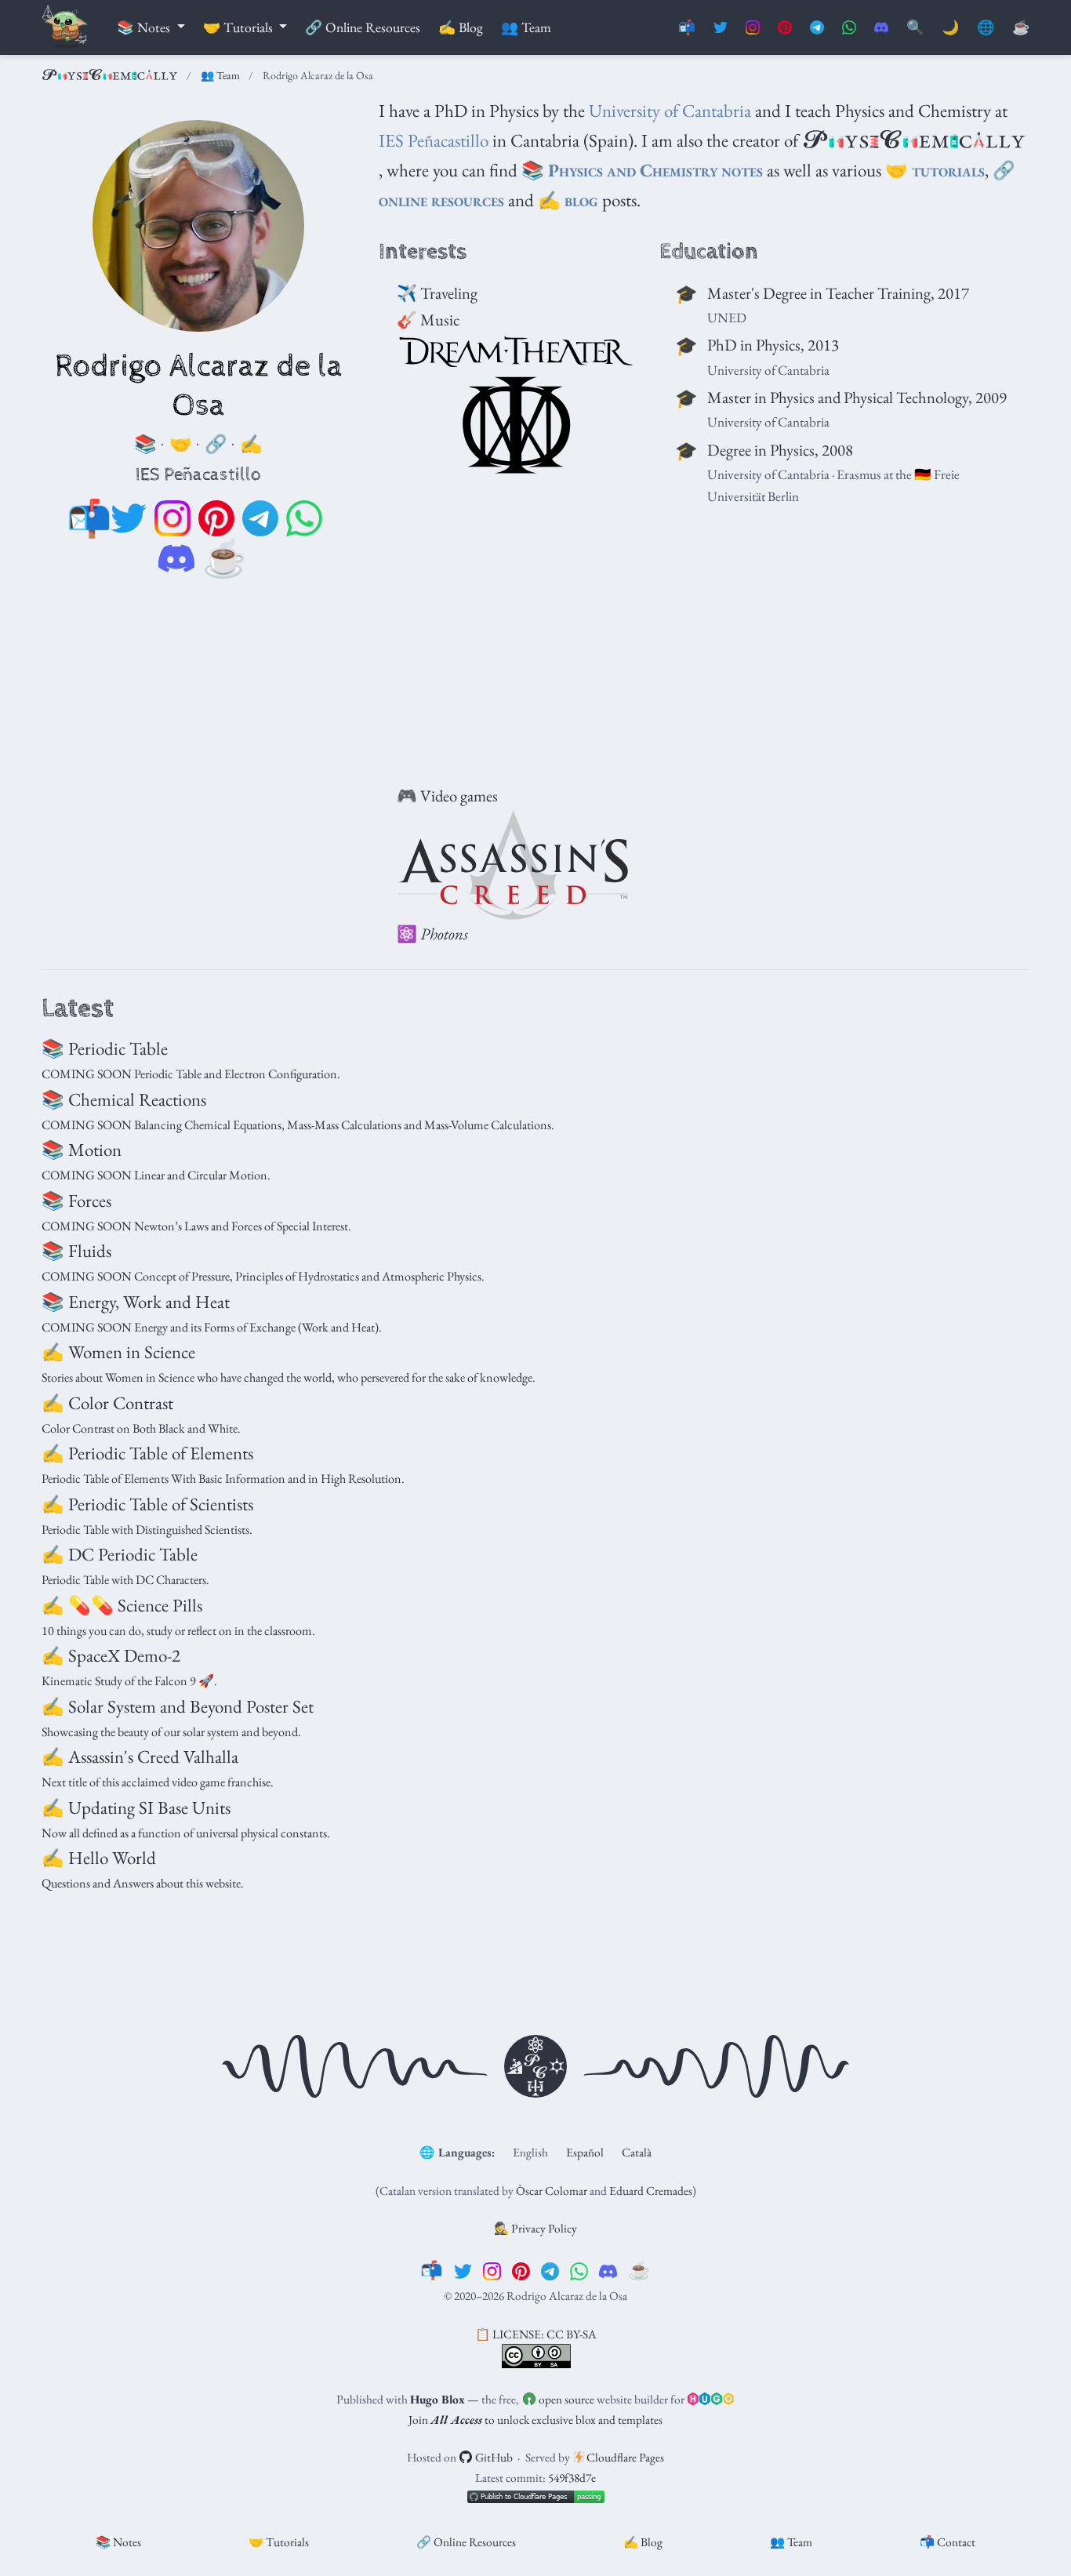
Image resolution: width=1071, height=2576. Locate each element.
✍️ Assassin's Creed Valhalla (140, 1757)
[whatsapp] (304, 519)
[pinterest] (216, 519)
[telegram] (260, 519)
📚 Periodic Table (105, 1048)
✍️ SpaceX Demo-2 (111, 1655)
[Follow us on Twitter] (721, 28)
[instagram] (172, 519)
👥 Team (220, 75)
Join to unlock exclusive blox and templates (535, 2420)
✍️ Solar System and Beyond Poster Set (178, 1706)
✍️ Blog (643, 2542)
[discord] (176, 559)
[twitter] (129, 519)
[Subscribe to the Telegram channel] (817, 28)
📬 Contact (948, 2542)
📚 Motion (82, 1150)
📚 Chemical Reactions (124, 1099)
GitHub (493, 2457)
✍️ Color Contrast (107, 1403)
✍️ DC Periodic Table (120, 1554)
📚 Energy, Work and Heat (136, 1302)
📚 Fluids (76, 1251)
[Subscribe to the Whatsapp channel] (849, 28)
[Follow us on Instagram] (753, 28)
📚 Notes (118, 2542)
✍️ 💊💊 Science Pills (122, 1605)
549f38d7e (572, 2478)
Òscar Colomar (552, 2191)
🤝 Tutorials (279, 2542)
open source (565, 2399)
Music (440, 320)
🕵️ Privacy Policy (535, 2228)
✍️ (568, 200)
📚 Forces (76, 1201)
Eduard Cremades (651, 2191)
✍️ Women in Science (118, 1352)
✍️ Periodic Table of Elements (147, 1453)
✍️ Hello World (99, 1858)
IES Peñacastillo (434, 140)
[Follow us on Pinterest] (785, 28)
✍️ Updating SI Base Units (136, 1808)
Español (585, 2152)
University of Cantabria (670, 111)
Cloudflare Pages (624, 2457)
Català (637, 2152)
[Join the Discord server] (881, 28)
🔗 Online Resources (466, 2542)
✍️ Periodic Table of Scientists (147, 1504)
